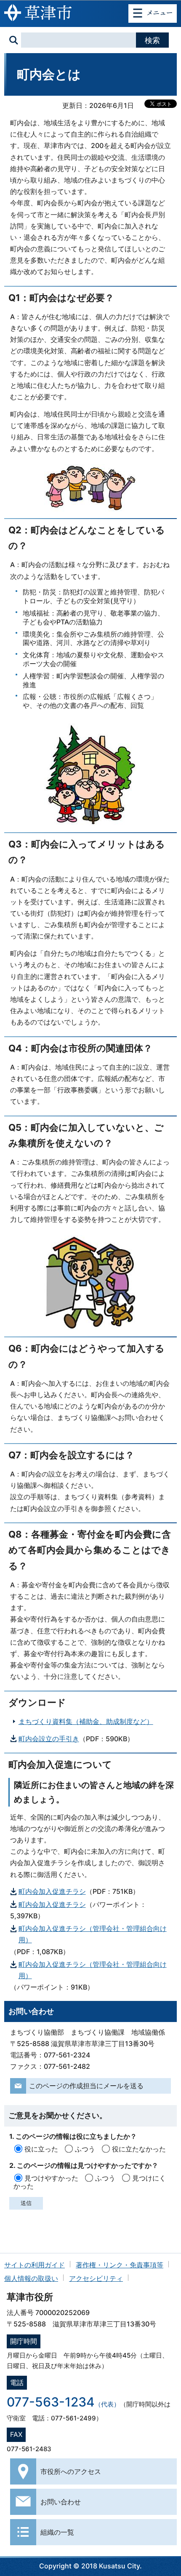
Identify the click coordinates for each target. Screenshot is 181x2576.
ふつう (85, 2149)
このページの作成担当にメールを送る (86, 2086)
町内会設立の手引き (49, 1739)
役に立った (41, 2149)
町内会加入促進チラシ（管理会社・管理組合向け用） (93, 1934)
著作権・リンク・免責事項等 (120, 2265)
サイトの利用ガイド (35, 2265)
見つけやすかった (51, 2178)
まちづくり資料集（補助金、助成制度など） (86, 1721)
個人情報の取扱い (31, 2278)
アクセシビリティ (96, 2278)
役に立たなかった (139, 2149)
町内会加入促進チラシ (52, 1891)
